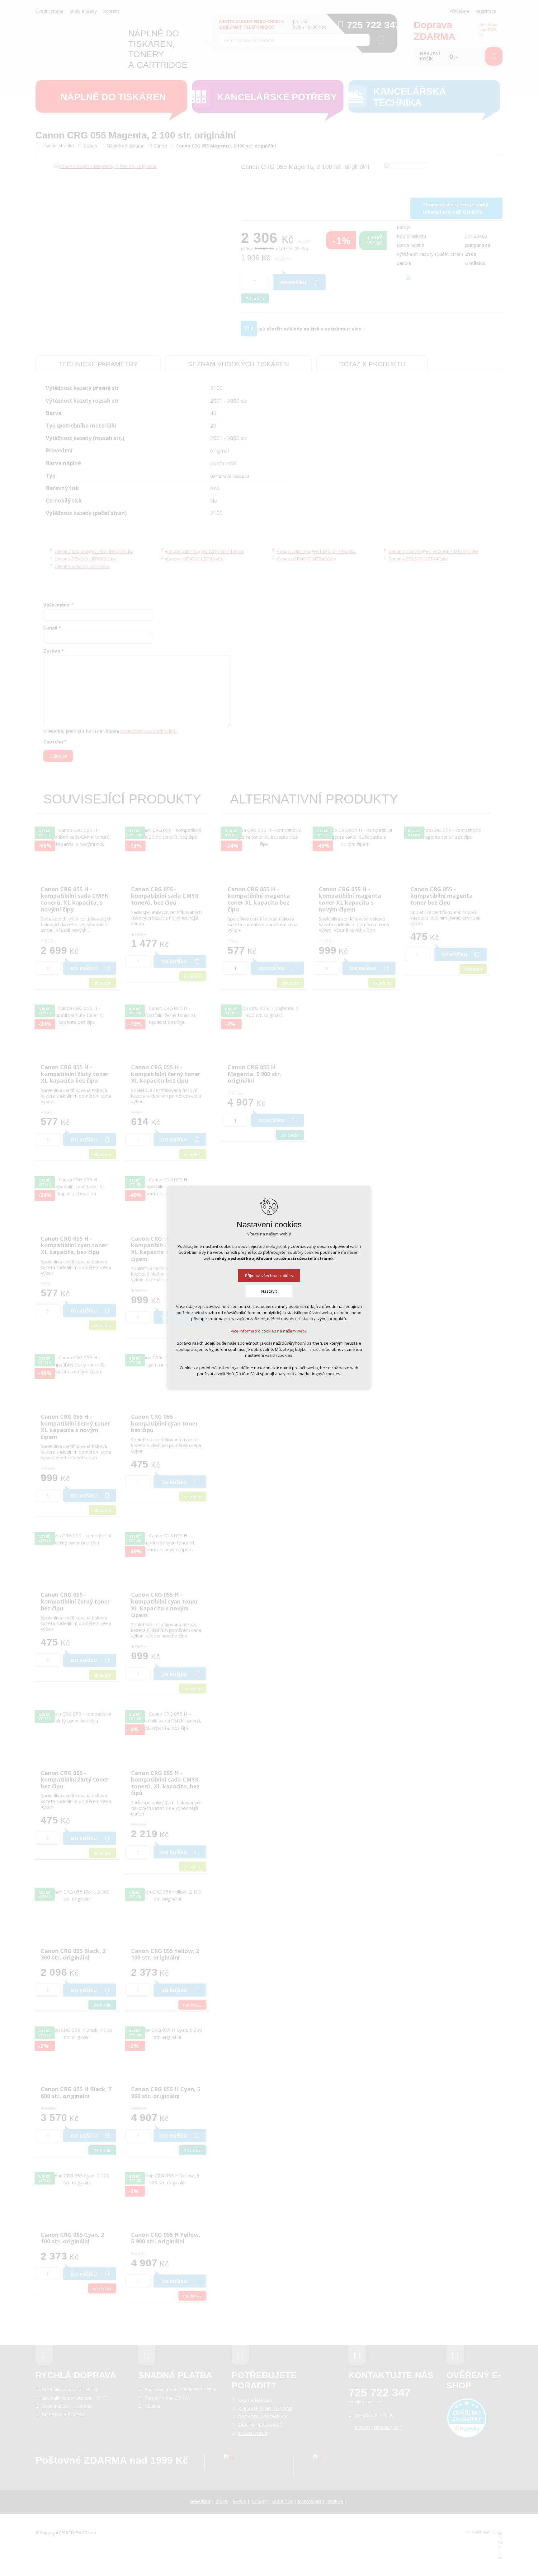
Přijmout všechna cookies (269, 1276)
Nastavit (269, 1291)
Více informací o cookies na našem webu (269, 1331)
